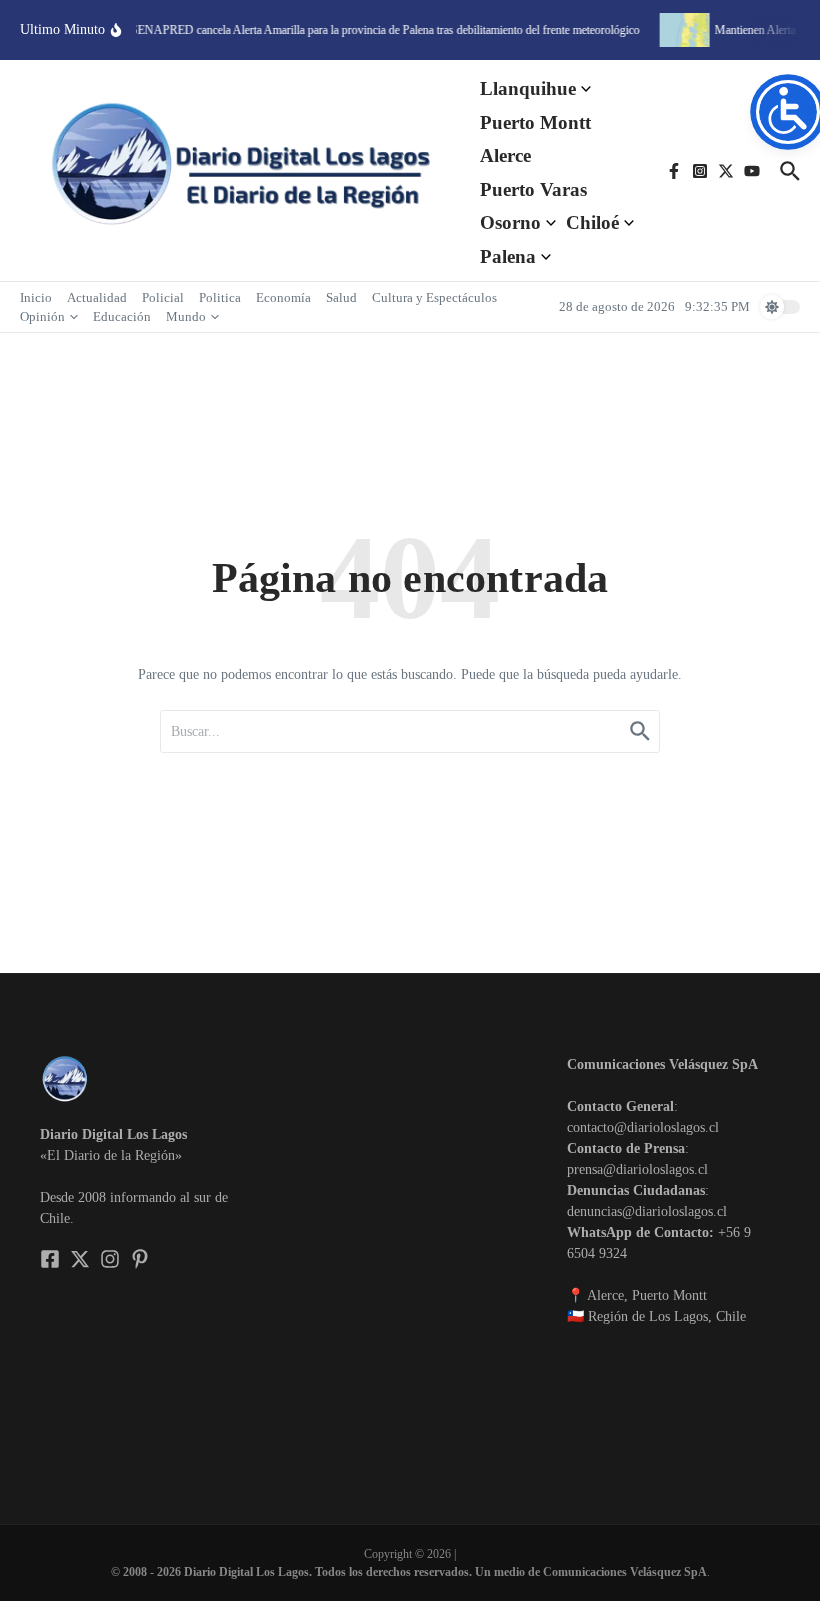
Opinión (42, 316)
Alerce (505, 155)
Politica (220, 297)
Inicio (36, 297)
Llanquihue (528, 88)
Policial (163, 297)
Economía (283, 297)
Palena (508, 256)
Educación (122, 316)
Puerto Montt (535, 122)
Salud (341, 297)
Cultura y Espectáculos (434, 297)
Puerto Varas (533, 189)
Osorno (510, 222)
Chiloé (592, 222)
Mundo (186, 316)
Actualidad (97, 297)
